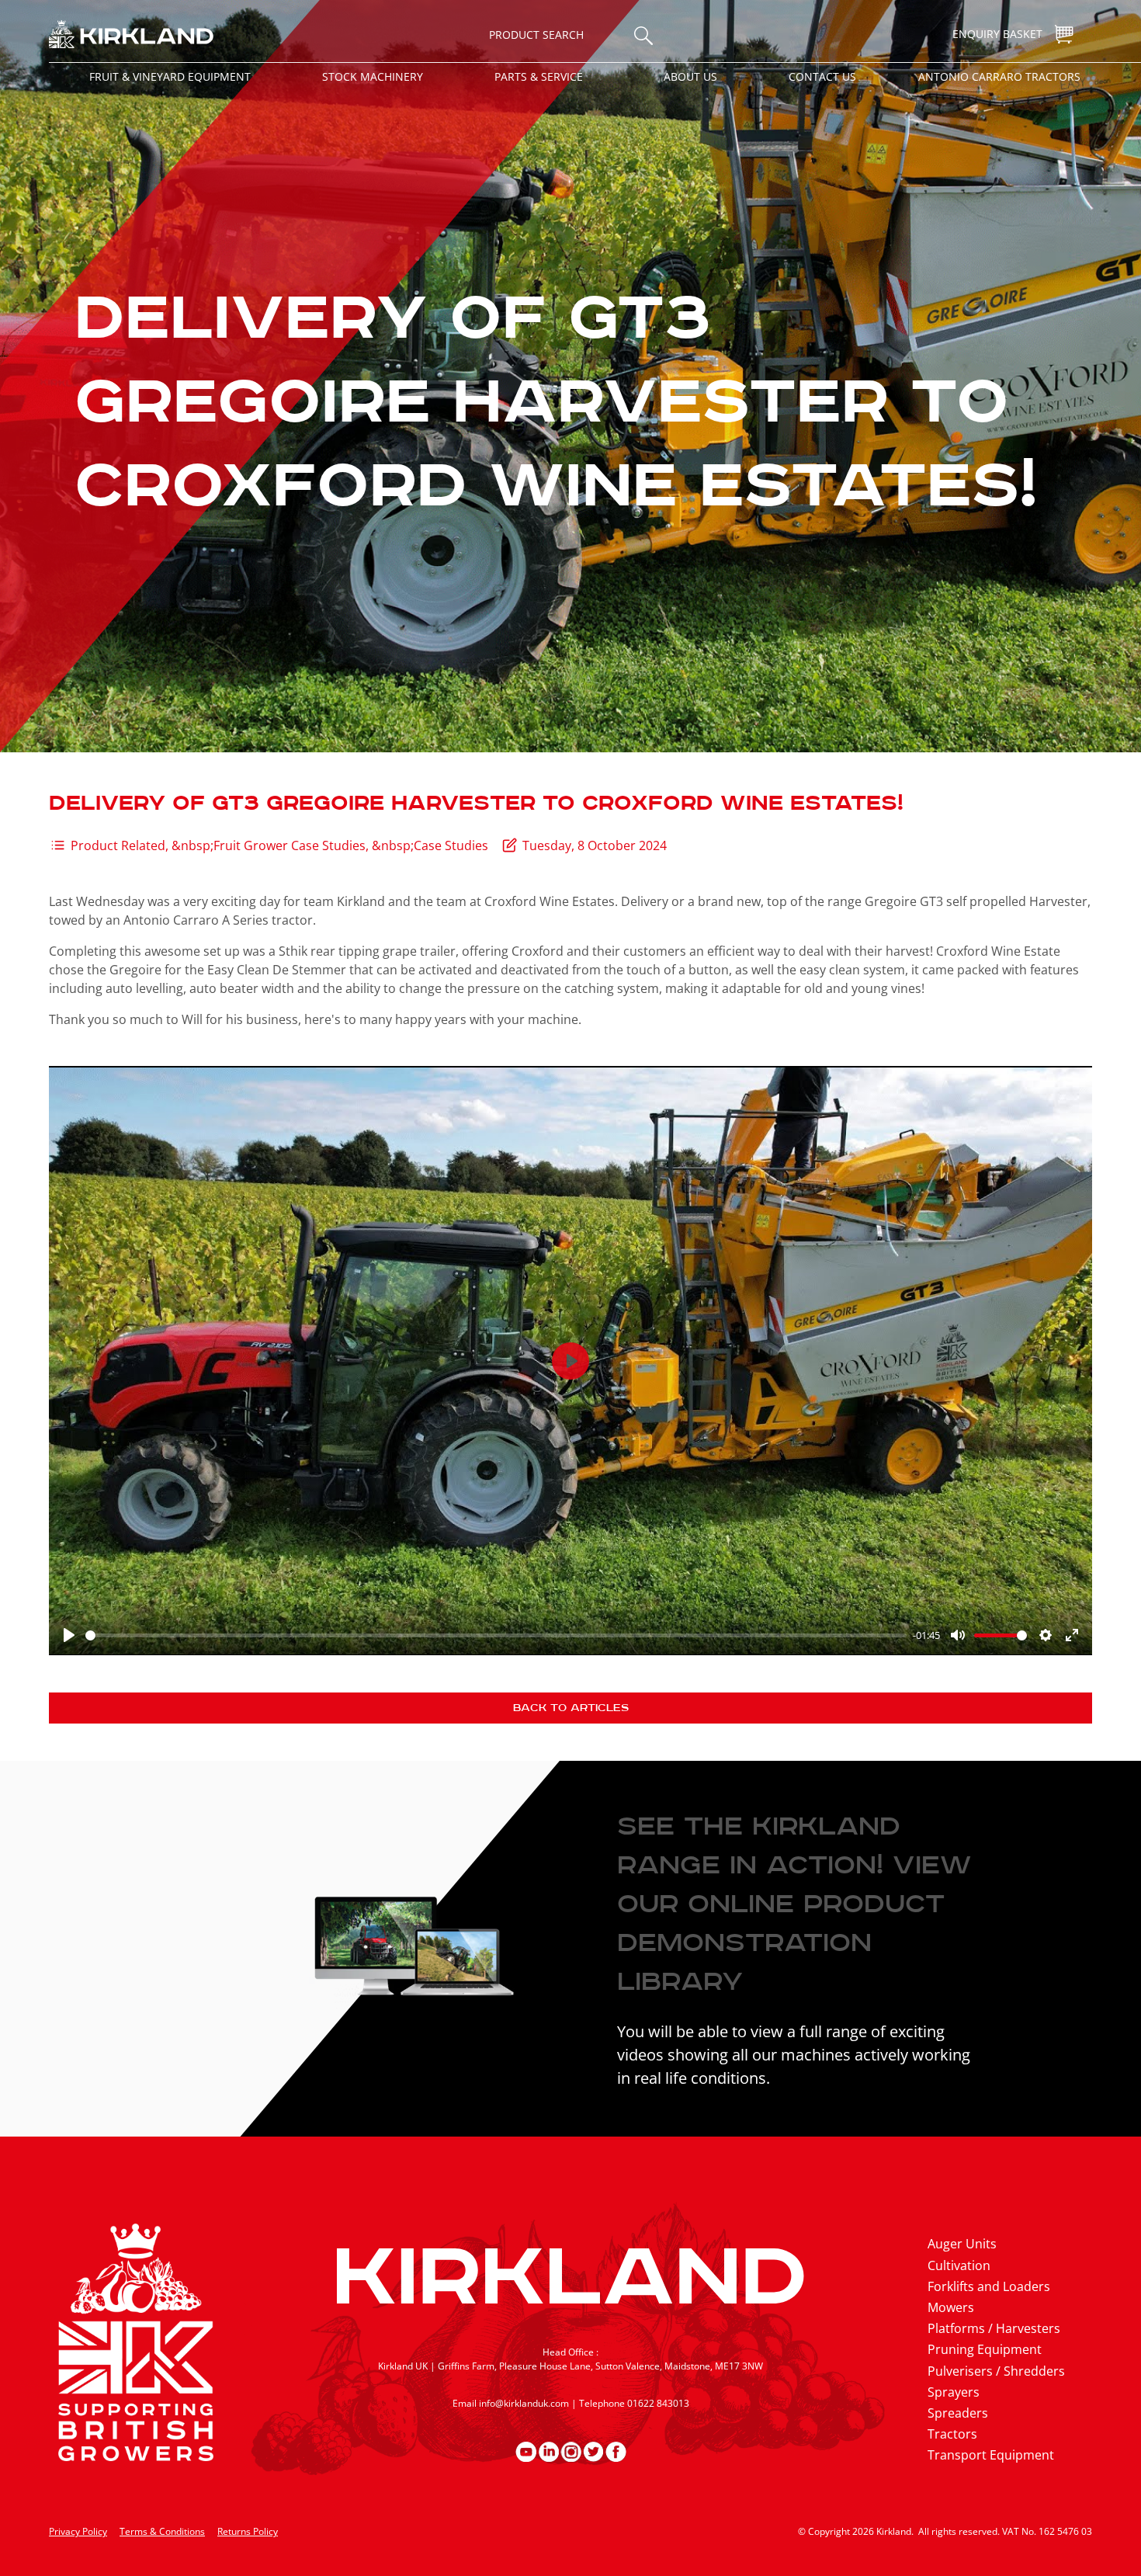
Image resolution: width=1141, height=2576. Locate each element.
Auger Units (962, 2244)
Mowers (951, 2307)
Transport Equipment (991, 2455)
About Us (690, 76)
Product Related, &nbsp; (142, 845)
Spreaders (958, 2413)
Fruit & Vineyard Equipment (170, 76)
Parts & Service (539, 76)
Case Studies (451, 845)
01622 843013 (658, 2403)
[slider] (496, 1635)
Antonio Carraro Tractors (999, 76)
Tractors (952, 2434)
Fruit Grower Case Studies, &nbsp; (314, 845)
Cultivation (959, 2265)
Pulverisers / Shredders (996, 2371)
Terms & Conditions (162, 2531)
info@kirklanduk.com (524, 2403)
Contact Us (822, 76)
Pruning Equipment (985, 2349)
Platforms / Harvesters (994, 2328)
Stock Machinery (373, 76)
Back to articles (571, 1708)
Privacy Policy (78, 2531)
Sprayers (954, 2392)
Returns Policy (248, 2531)
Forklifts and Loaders (989, 2286)
